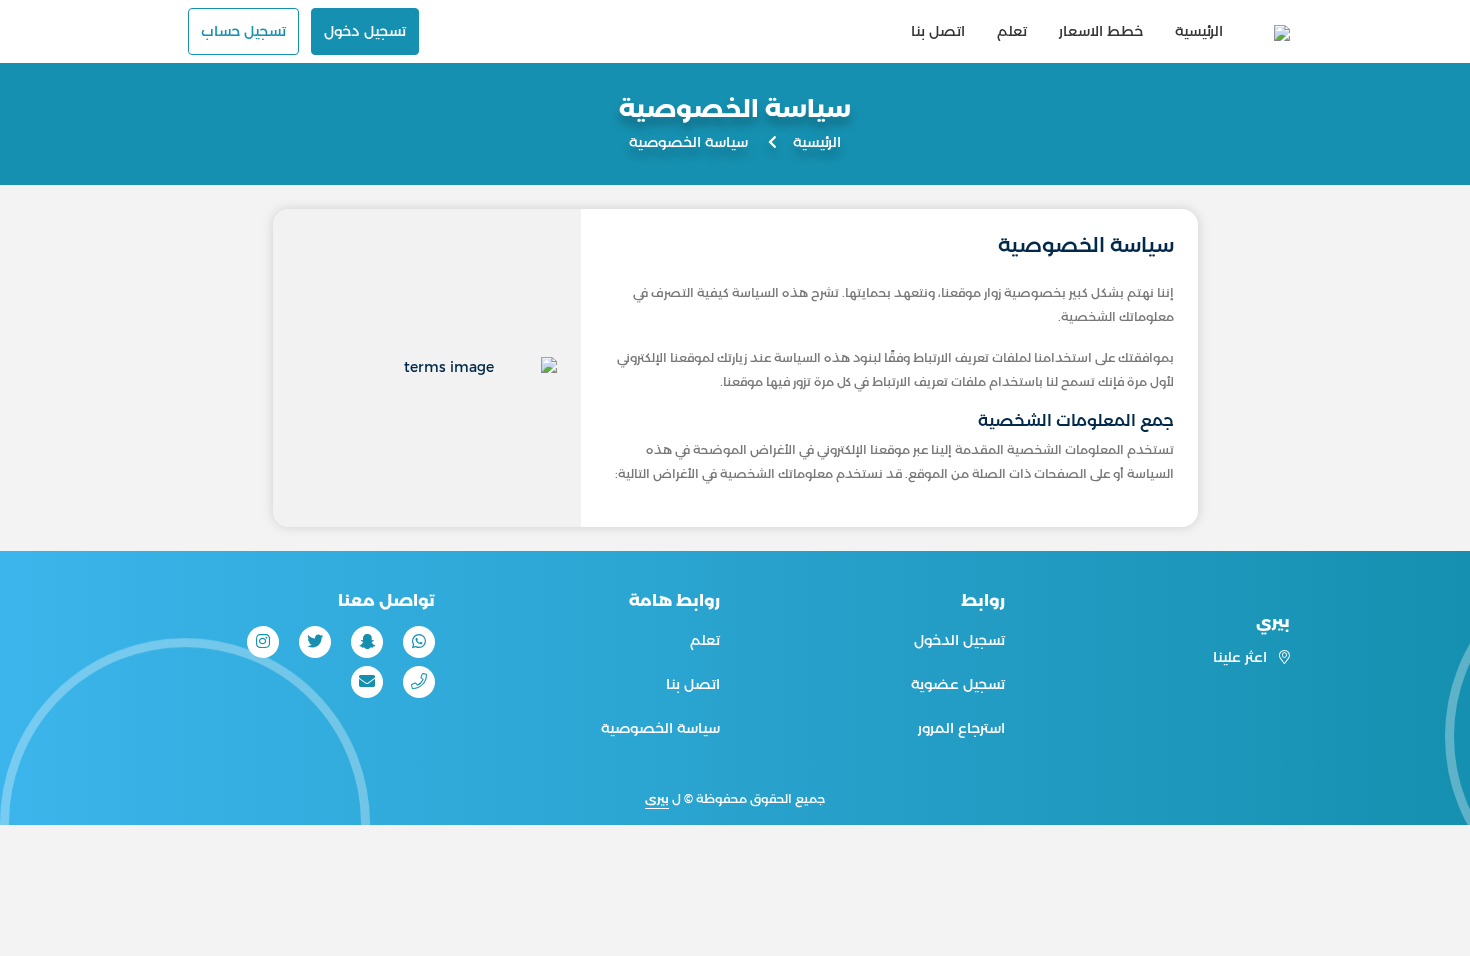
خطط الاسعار (1101, 31)
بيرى (657, 798)
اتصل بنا (938, 31)
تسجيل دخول (365, 31)
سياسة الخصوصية (660, 728)
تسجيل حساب (243, 31)
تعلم (1012, 31)
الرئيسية (1199, 31)
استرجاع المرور (961, 728)
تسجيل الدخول (959, 640)
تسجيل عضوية (958, 684)
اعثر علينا (1242, 657)
